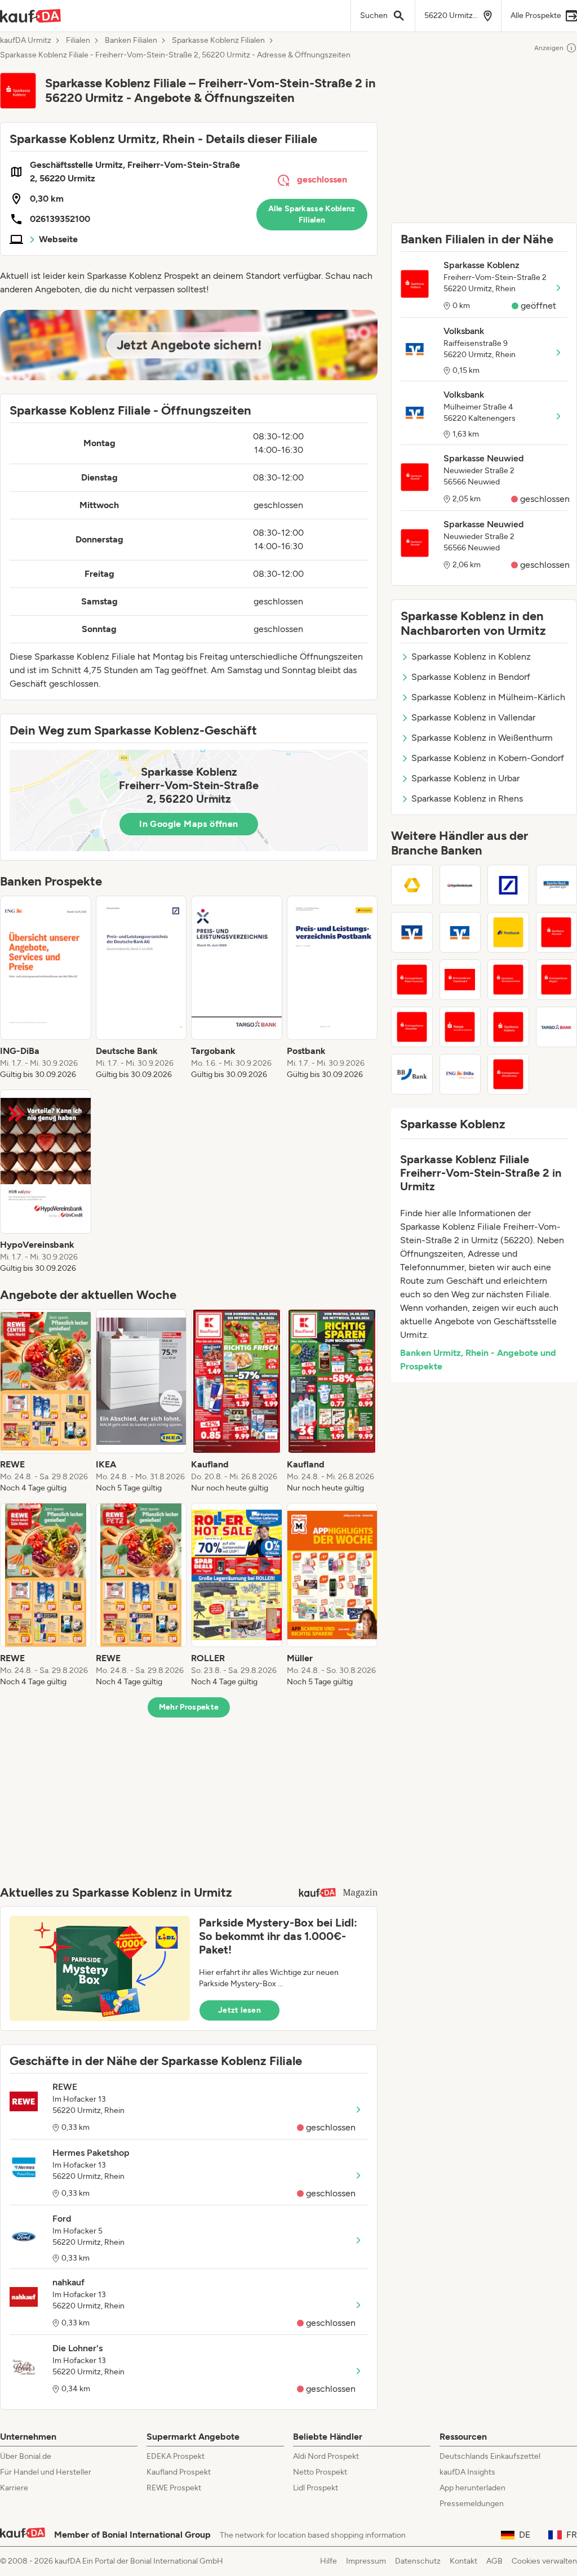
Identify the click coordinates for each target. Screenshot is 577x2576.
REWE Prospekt (174, 2488)
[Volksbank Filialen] (460, 932)
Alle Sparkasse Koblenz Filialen (312, 214)
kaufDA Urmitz (26, 41)
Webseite (58, 239)
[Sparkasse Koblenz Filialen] (508, 1027)
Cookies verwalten (544, 2561)
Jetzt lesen (239, 2010)
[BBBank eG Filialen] (412, 1074)
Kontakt (463, 2561)
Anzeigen (549, 48)
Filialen (78, 41)
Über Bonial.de (26, 2456)
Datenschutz (418, 2561)
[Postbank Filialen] (508, 932)
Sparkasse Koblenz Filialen (218, 41)
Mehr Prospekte (189, 1707)
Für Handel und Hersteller (46, 2472)
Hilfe (329, 2561)
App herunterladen (472, 2488)
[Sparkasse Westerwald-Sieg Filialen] (460, 980)
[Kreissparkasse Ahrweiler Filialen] (412, 1027)
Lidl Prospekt (316, 2488)
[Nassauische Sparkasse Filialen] (460, 1027)
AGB (494, 2561)
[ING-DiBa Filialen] (460, 1074)
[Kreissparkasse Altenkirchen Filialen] (508, 1074)
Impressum (366, 2561)
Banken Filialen (131, 41)
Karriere (14, 2488)
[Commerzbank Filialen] (412, 885)
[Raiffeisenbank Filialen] (412, 932)
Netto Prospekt (320, 2472)
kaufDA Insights (467, 2472)
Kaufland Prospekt (179, 2472)
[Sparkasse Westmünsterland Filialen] (508, 980)
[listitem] (46, 988)
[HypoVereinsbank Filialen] (460, 885)
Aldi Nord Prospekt (326, 2456)
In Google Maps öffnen (188, 824)
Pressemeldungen (472, 2504)
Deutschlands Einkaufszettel (490, 2456)
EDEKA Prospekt (176, 2456)
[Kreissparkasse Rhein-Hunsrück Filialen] (412, 980)
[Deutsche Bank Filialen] (508, 885)
